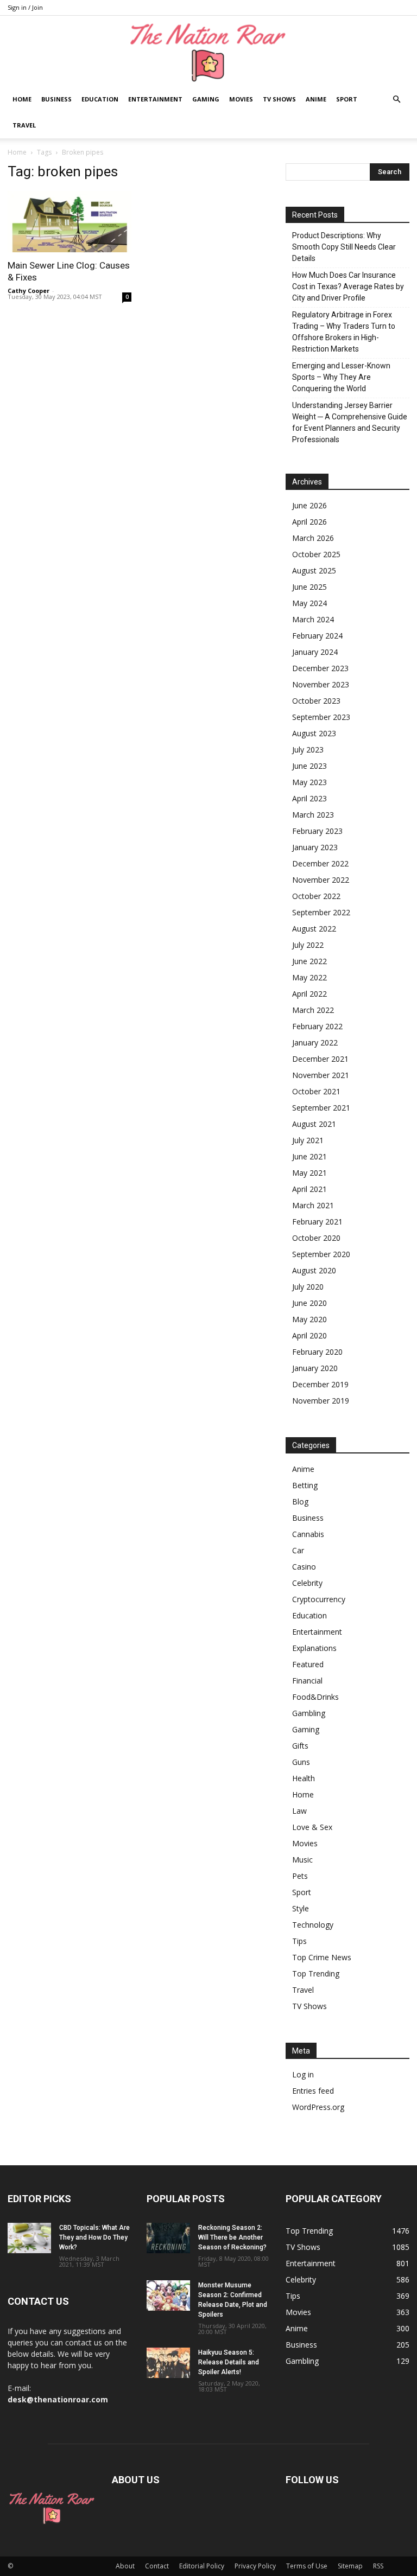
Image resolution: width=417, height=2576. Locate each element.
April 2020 (309, 1335)
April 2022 (309, 994)
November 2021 (321, 1075)
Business (56, 99)
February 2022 (317, 1026)
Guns (301, 1762)
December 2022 (320, 863)
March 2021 (313, 1205)
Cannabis (308, 1534)
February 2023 (317, 831)
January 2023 (315, 847)
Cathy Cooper (29, 291)
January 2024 (315, 652)
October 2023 (316, 701)
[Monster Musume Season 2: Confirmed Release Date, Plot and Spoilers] (168, 2296)
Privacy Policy (255, 2566)
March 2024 (313, 619)
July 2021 (308, 1140)
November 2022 (321, 880)
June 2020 (309, 1303)
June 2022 (309, 961)
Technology (313, 1925)
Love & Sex (312, 1827)
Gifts (300, 1746)
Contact (157, 2566)
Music (302, 1860)
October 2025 (316, 554)
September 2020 (321, 1254)
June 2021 (309, 1156)
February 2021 (317, 1222)
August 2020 (314, 1270)
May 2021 (309, 1173)
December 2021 (320, 1059)
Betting (305, 1485)
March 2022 (313, 1010)
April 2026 (309, 522)
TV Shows (279, 99)
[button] (396, 100)
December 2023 (320, 668)
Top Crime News (322, 1957)
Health (304, 1778)
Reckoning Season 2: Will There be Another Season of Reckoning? (232, 2237)
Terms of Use (307, 2566)
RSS (378, 2566)
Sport (347, 99)
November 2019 (321, 1401)
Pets (300, 1876)
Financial (307, 1681)
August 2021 (314, 1124)
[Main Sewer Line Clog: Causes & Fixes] (69, 222)
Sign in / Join (25, 7)
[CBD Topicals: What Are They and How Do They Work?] (29, 2238)
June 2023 (309, 766)
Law (299, 1811)
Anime (316, 99)
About (125, 2566)
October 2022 (316, 896)
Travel (24, 125)
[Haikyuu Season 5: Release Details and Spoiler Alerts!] (168, 2363)
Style (301, 1908)
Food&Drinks (315, 1697)
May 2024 (309, 603)
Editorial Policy (202, 2566)
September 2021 (321, 1108)
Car (298, 1550)
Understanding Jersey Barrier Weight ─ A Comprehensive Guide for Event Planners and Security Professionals (350, 422)
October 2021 (316, 1091)
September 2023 (321, 717)
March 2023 (313, 815)
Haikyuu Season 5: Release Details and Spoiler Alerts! (229, 2362)
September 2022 (321, 912)
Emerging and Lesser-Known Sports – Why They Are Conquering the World (341, 377)
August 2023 (314, 733)
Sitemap (350, 2566)
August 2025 (314, 570)
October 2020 (316, 1238)
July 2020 (308, 1287)
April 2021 (309, 1189)
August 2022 (314, 929)
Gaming (206, 99)
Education (100, 99)
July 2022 (308, 945)
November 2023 (321, 684)
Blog (300, 1501)
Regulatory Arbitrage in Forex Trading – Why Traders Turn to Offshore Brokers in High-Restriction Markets (344, 332)
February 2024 (317, 636)
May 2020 (309, 1319)
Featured (308, 1664)
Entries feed (313, 2091)
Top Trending (316, 1974)
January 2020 (315, 1368)
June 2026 (309, 505)
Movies (241, 99)
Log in (303, 2074)
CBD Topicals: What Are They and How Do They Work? (94, 2237)
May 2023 (309, 782)
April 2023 (309, 798)
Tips (299, 1941)
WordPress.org (318, 2107)
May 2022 (309, 977)
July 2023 (308, 750)
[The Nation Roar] (208, 52)
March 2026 (313, 538)
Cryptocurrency (319, 1599)
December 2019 (320, 1384)
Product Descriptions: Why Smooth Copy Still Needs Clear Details (344, 247)
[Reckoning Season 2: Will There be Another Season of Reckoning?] (168, 2238)
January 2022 (315, 1042)
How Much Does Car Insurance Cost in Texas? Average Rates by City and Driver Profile (348, 286)
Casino (304, 1567)
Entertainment (155, 99)
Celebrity (307, 1583)
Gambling (309, 1713)
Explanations (314, 1648)
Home (22, 99)
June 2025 (309, 587)
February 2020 (317, 1352)
